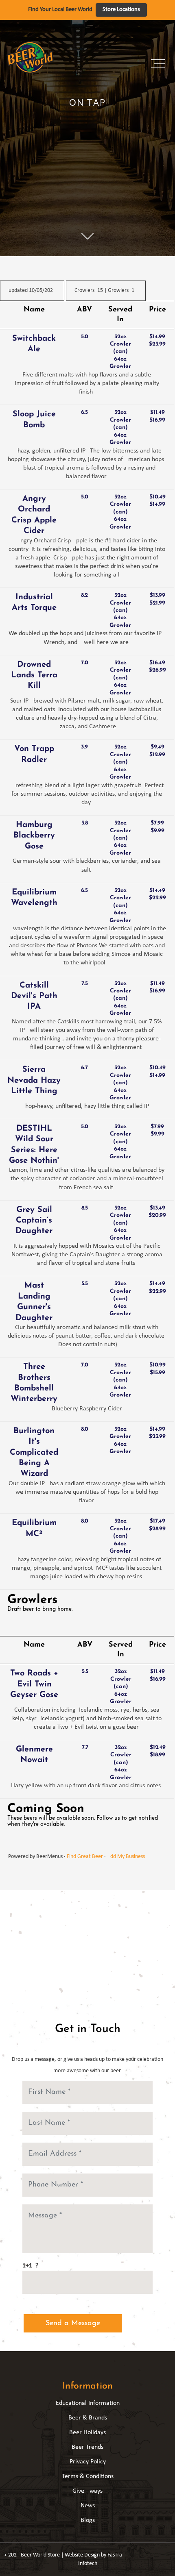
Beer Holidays (87, 2432)
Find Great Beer (85, 1857)
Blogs (88, 2520)
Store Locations (121, 10)
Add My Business (126, 1857)
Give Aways (87, 2491)
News (88, 2506)
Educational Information (88, 2403)
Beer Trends (87, 2447)
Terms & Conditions (88, 2476)
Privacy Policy (88, 2462)
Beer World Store (40, 2555)
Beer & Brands (88, 2418)
